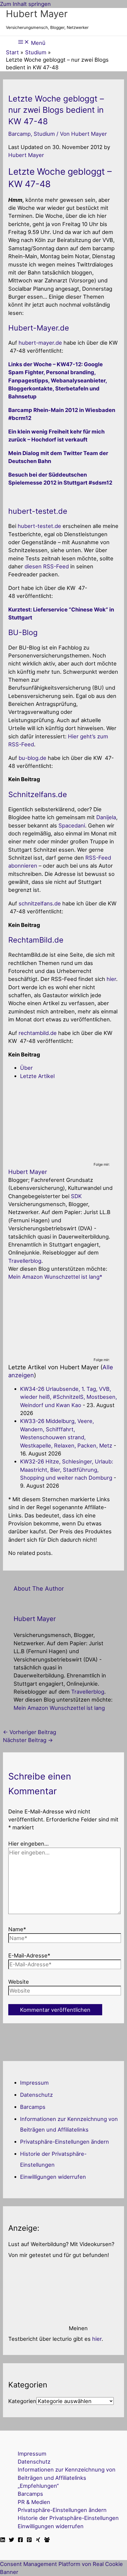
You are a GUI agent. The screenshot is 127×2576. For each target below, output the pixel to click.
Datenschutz (36, 2095)
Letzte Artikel (37, 1076)
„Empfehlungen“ (38, 2486)
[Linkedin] (3, 2540)
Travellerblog (25, 1261)
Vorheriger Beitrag (30, 1732)
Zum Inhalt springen (25, 4)
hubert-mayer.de (40, 343)
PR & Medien (34, 2502)
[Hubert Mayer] (45, 1157)
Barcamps (33, 2107)
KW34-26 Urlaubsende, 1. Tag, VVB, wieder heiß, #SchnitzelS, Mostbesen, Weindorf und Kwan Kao (69, 1397)
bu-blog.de (32, 758)
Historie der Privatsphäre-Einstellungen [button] (68, 2518)
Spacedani (72, 825)
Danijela (106, 817)
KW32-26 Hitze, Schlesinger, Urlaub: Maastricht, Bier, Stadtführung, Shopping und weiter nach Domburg (67, 1469)
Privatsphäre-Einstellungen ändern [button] (65, 2142)
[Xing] (38, 2540)
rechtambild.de (38, 1033)
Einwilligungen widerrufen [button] (53, 2177)
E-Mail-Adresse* (29, 1955)
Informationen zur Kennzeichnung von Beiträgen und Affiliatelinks (67, 2473)
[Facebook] (20, 2540)
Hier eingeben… (29, 1844)
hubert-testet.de (39, 526)
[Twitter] (12, 2540)
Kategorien (22, 2401)
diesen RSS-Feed (47, 566)
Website (19, 1982)
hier (111, 979)
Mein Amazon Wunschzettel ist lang (54, 1277)
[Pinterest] (29, 2540)
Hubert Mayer (37, 14)
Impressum (34, 2083)
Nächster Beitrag (28, 1740)
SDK (76, 1196)
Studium (44, 134)
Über (26, 1068)
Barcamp (19, 134)
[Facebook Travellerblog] (47, 2540)
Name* (17, 1929)
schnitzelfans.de (40, 903)
